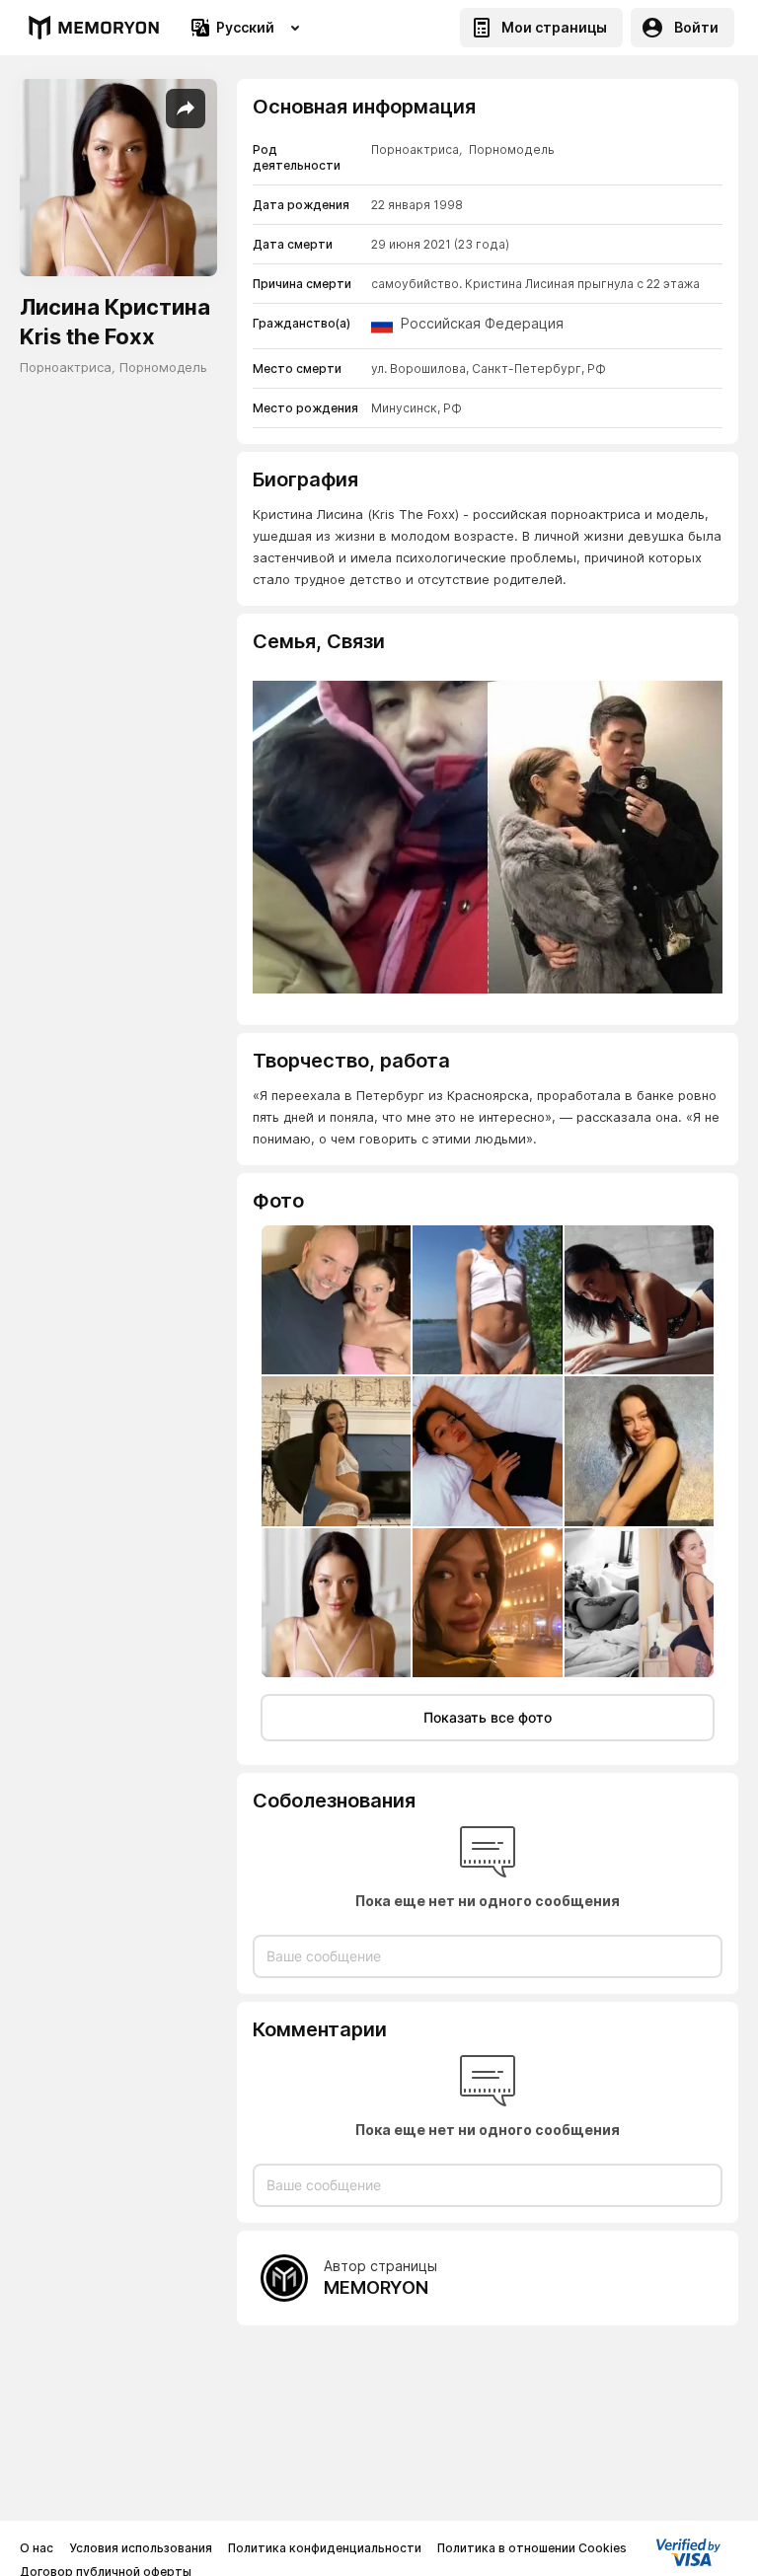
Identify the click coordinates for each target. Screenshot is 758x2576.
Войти (696, 27)
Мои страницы (554, 27)
